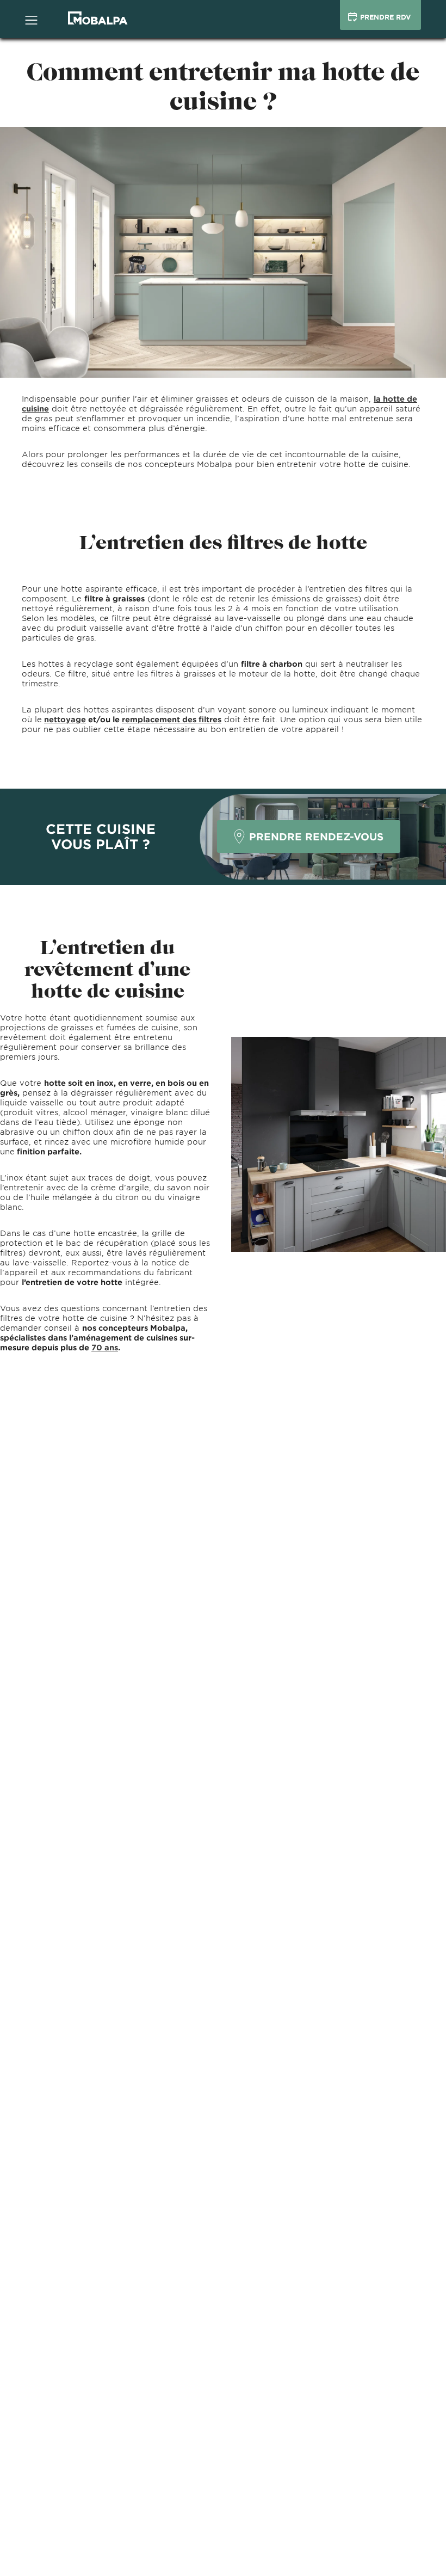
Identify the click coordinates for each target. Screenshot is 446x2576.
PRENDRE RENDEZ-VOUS (316, 837)
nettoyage (65, 719)
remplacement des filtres (172, 719)
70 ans (105, 1347)
